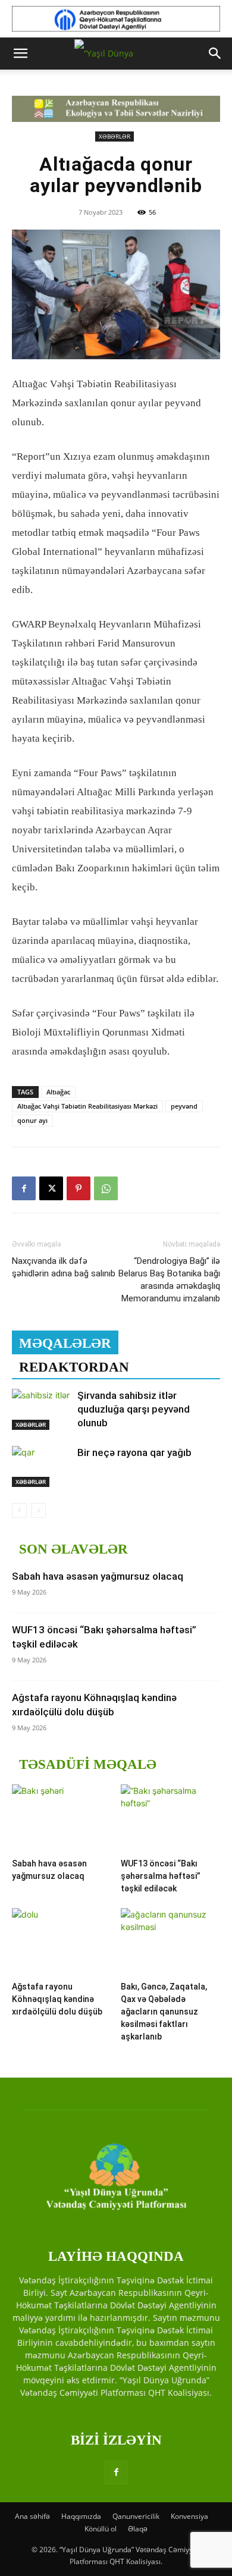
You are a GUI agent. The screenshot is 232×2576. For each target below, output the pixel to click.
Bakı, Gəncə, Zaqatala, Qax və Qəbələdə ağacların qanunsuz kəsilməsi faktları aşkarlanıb (164, 2012)
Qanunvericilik (136, 2516)
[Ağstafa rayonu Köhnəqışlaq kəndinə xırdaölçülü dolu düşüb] (62, 1942)
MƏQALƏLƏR (65, 1343)
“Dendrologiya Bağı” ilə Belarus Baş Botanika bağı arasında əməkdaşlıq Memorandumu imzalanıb (169, 1280)
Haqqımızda (81, 2516)
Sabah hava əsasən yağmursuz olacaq (98, 1576)
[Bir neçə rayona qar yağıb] (42, 1466)
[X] (51, 1188)
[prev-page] (19, 1510)
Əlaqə (138, 2529)
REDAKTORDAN (74, 1367)
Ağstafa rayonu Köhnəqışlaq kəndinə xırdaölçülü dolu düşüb (57, 1999)
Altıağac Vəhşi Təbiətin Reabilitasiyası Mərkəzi (87, 1106)
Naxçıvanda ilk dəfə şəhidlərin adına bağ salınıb (64, 1267)
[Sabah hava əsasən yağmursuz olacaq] (62, 1819)
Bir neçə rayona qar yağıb (134, 1452)
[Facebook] (24, 1188)
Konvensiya (189, 2516)
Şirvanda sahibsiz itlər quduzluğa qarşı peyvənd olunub (134, 1409)
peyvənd (184, 1106)
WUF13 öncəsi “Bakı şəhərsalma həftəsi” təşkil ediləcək (161, 1876)
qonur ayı (32, 1120)
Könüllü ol (101, 2529)
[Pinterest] (79, 1188)
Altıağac (58, 1092)
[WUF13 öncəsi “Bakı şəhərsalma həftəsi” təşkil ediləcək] (171, 1819)
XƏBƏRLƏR (115, 136)
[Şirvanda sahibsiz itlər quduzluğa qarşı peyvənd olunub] (42, 1409)
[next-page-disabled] (38, 1510)
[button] (20, 54)
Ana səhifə (32, 2516)
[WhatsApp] (106, 1188)
